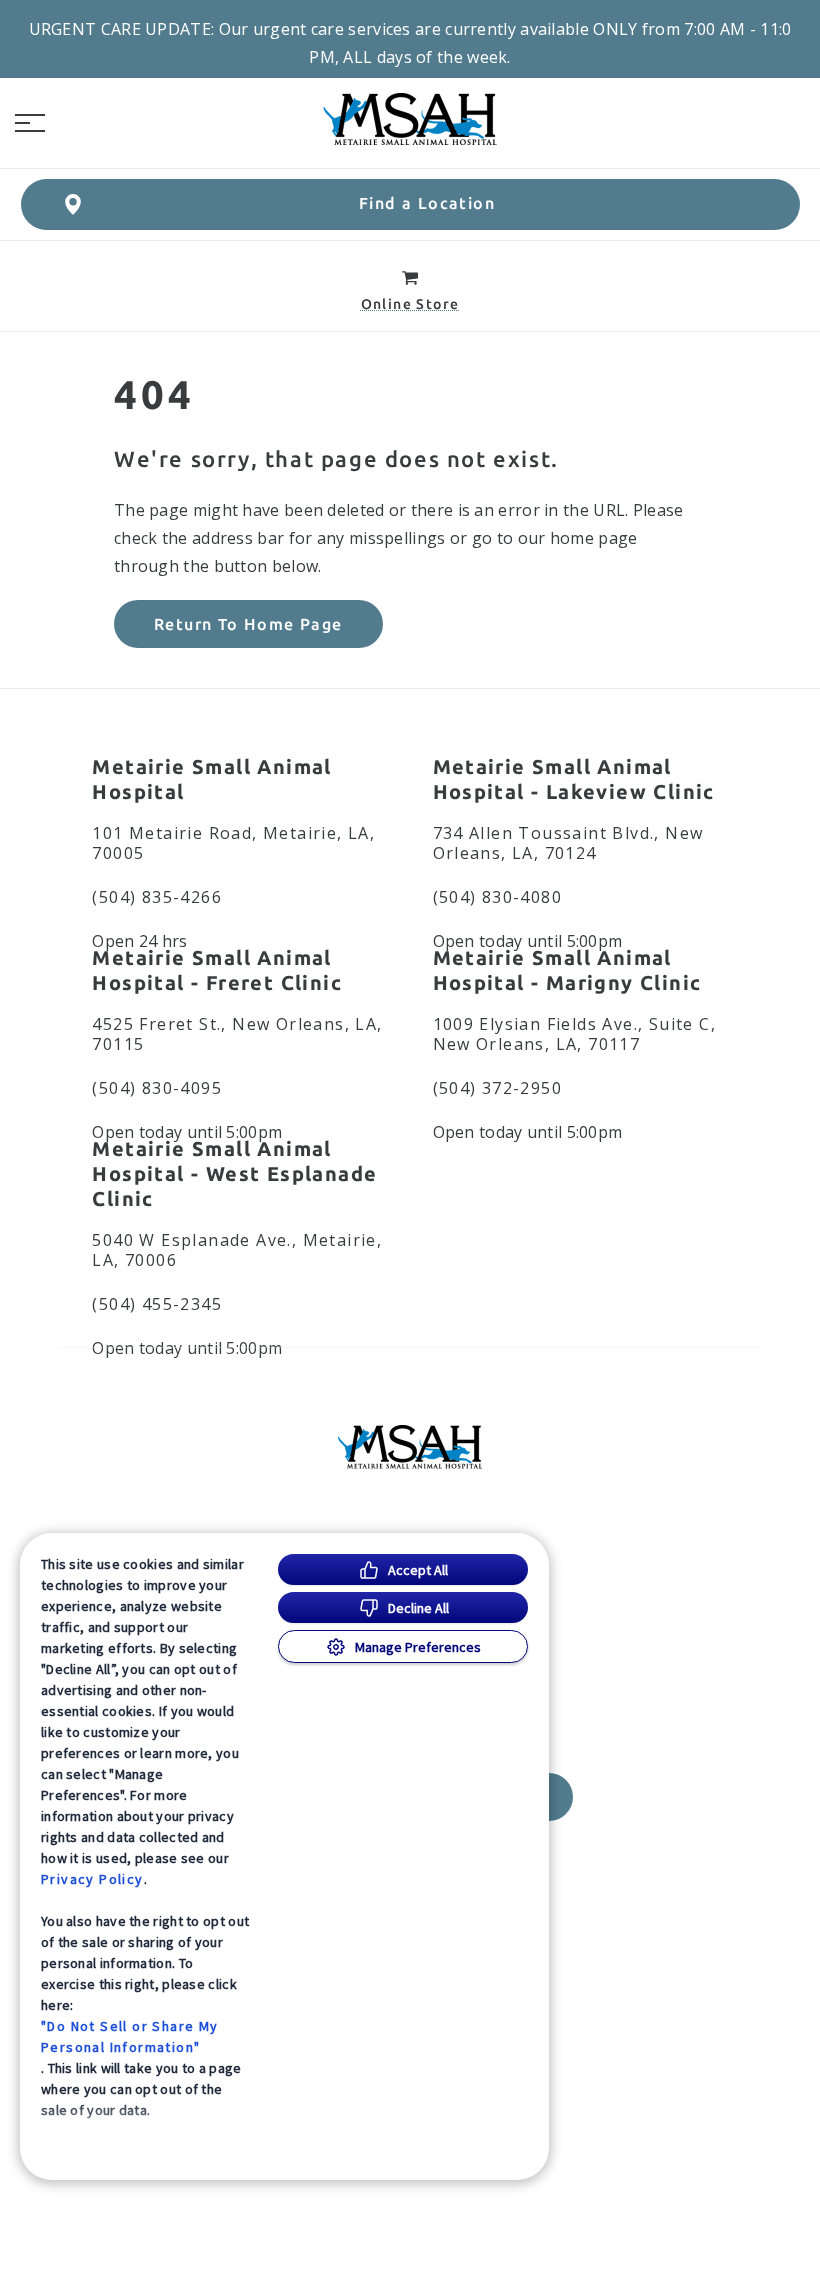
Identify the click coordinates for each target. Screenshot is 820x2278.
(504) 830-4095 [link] (157, 1088)
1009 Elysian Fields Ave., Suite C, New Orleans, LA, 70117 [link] (575, 1034)
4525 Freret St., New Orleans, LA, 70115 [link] (237, 1034)
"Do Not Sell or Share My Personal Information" (130, 2036)
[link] (410, 119)
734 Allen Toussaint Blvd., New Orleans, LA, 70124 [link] (568, 843)
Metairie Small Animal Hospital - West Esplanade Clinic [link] (234, 1173)
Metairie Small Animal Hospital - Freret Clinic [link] (217, 970)
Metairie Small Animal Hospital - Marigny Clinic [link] (567, 970)
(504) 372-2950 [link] (498, 1088)
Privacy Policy (92, 1879)
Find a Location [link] (427, 203)
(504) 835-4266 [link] (157, 897)
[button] (30, 123)
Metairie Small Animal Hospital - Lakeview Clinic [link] (574, 779)
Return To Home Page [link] (248, 624)
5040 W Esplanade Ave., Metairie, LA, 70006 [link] (237, 1250)
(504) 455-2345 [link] (157, 1304)
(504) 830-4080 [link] (498, 897)
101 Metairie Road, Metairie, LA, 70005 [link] (233, 843)
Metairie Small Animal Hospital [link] (211, 779)
